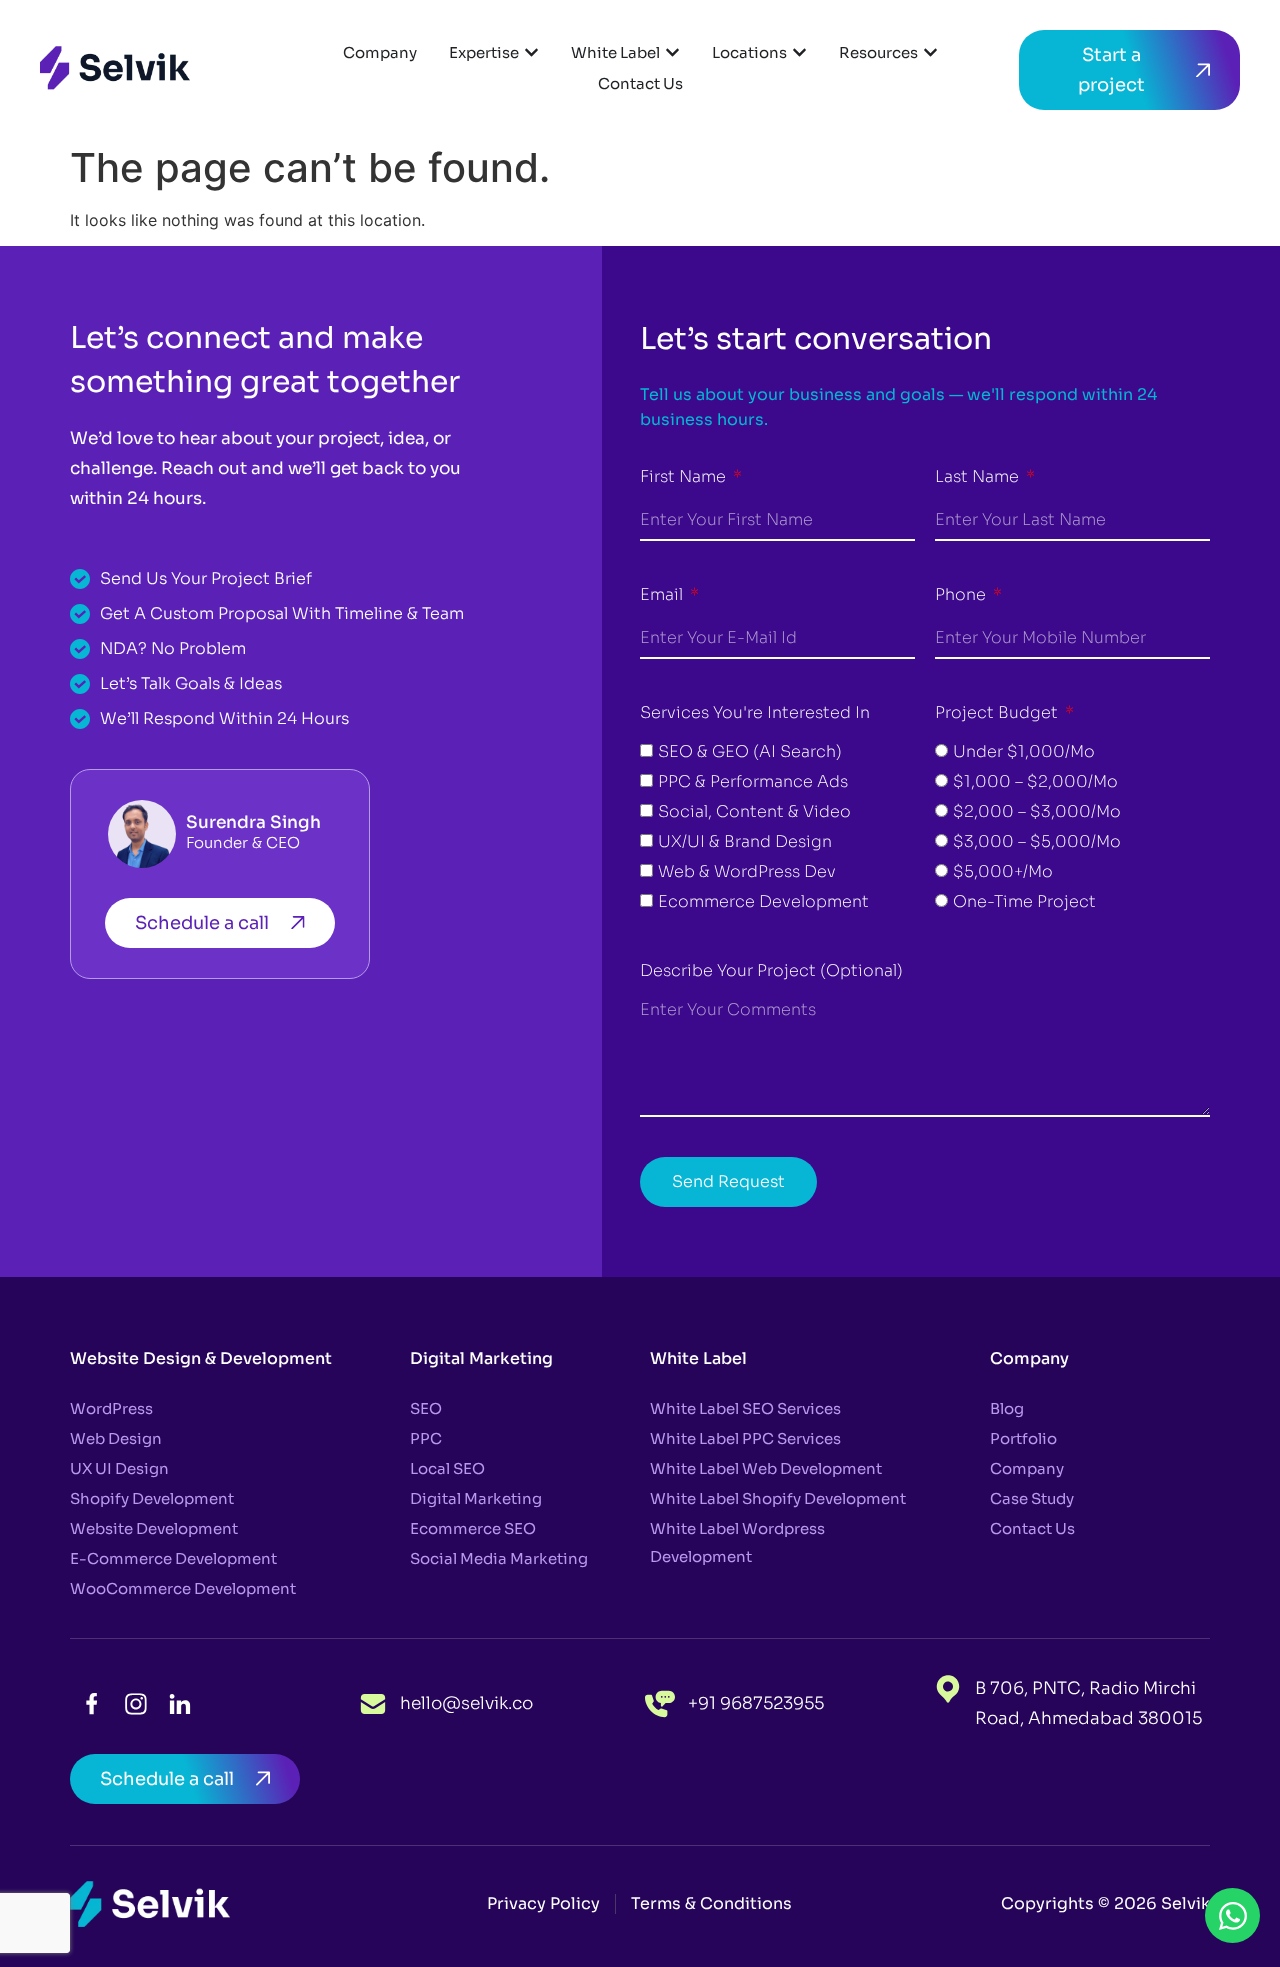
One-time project (1024, 901)
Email (663, 594)
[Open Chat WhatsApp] (1232, 1915)
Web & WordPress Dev (747, 871)
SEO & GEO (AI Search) (750, 751)
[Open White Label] (672, 52)
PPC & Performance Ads (753, 781)
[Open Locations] (799, 52)
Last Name (979, 476)
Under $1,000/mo (1024, 751)
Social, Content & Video (754, 811)
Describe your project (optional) (771, 970)
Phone (962, 594)
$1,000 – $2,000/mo (1035, 781)
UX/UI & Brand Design (745, 841)
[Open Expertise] (531, 52)
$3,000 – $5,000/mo (1037, 841)
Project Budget (998, 712)
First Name (685, 476)
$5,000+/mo (1003, 871)
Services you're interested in (755, 712)
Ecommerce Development (763, 901)
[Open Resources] (930, 52)
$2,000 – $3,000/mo (1037, 811)
